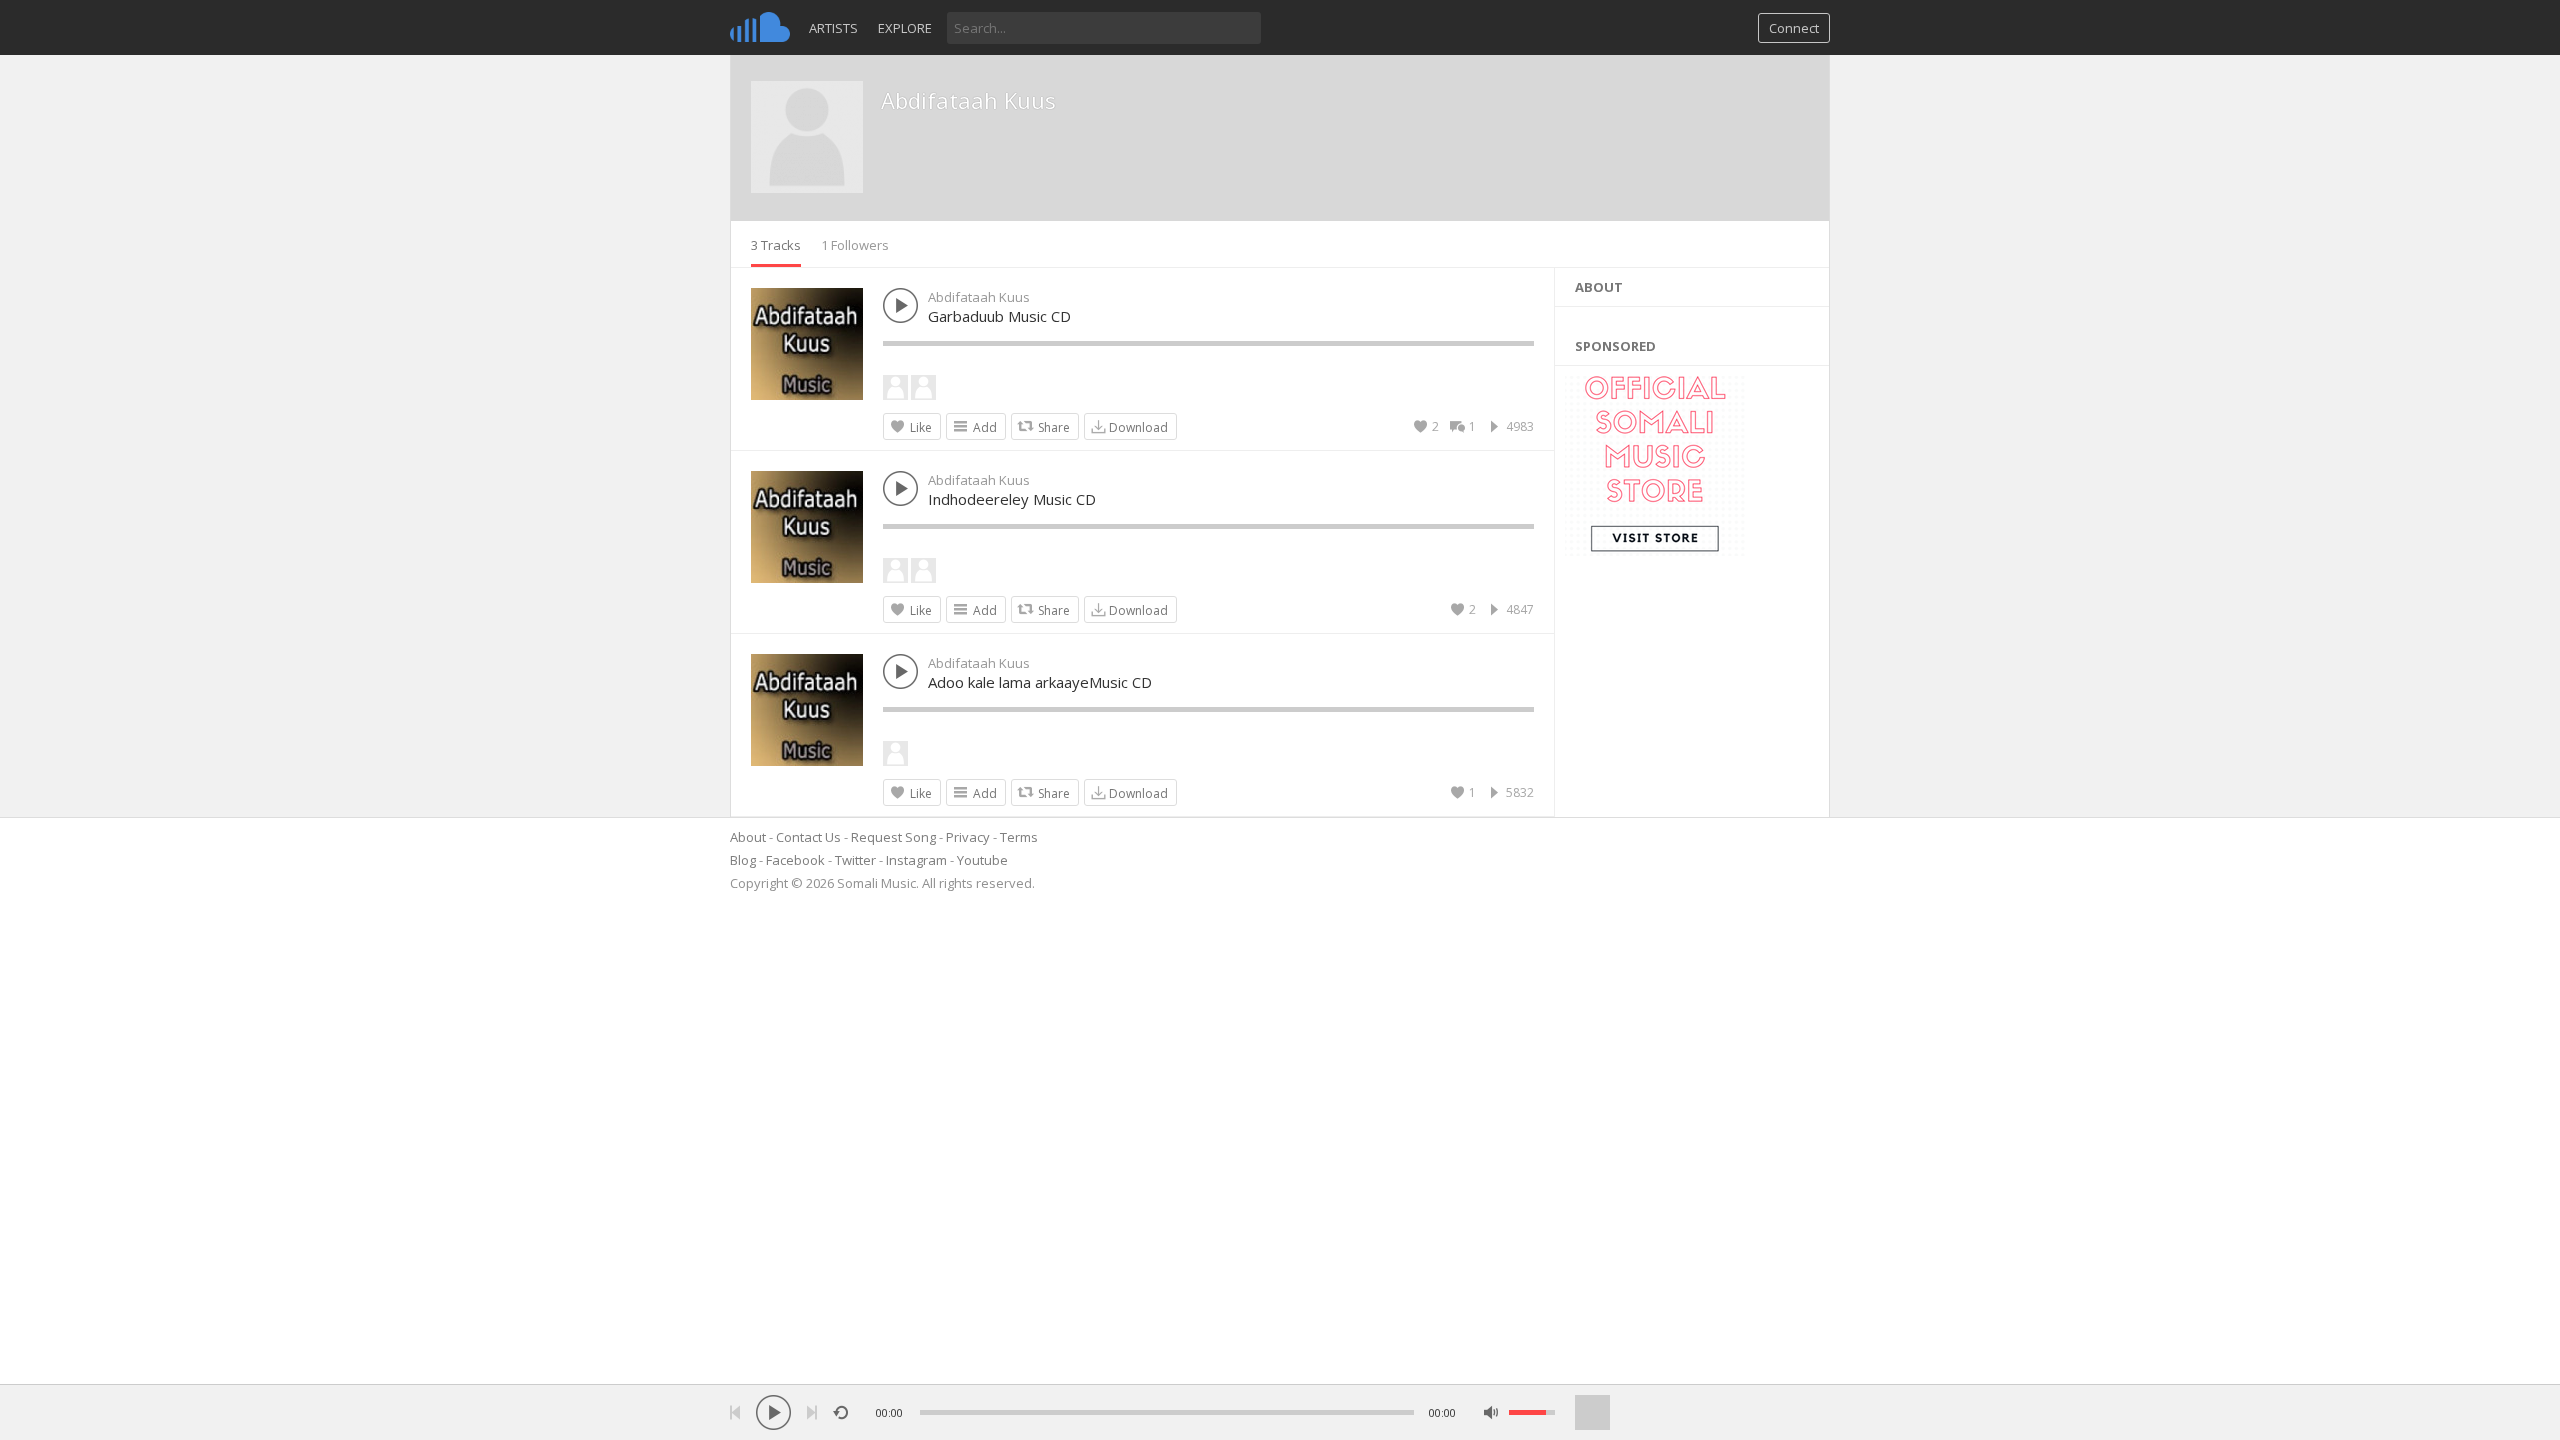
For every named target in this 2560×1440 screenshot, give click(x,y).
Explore (905, 28)
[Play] (773, 1412)
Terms (1019, 837)
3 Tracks (776, 245)
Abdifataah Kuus (968, 100)
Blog (743, 860)
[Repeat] (840, 1412)
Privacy (968, 837)
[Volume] (1532, 1412)
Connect (1794, 28)
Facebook (795, 860)
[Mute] (1491, 1412)
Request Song (893, 837)
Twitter (855, 860)
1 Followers (855, 245)
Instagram (916, 860)
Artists (833, 28)
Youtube (982, 860)
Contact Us (808, 837)
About (748, 837)
